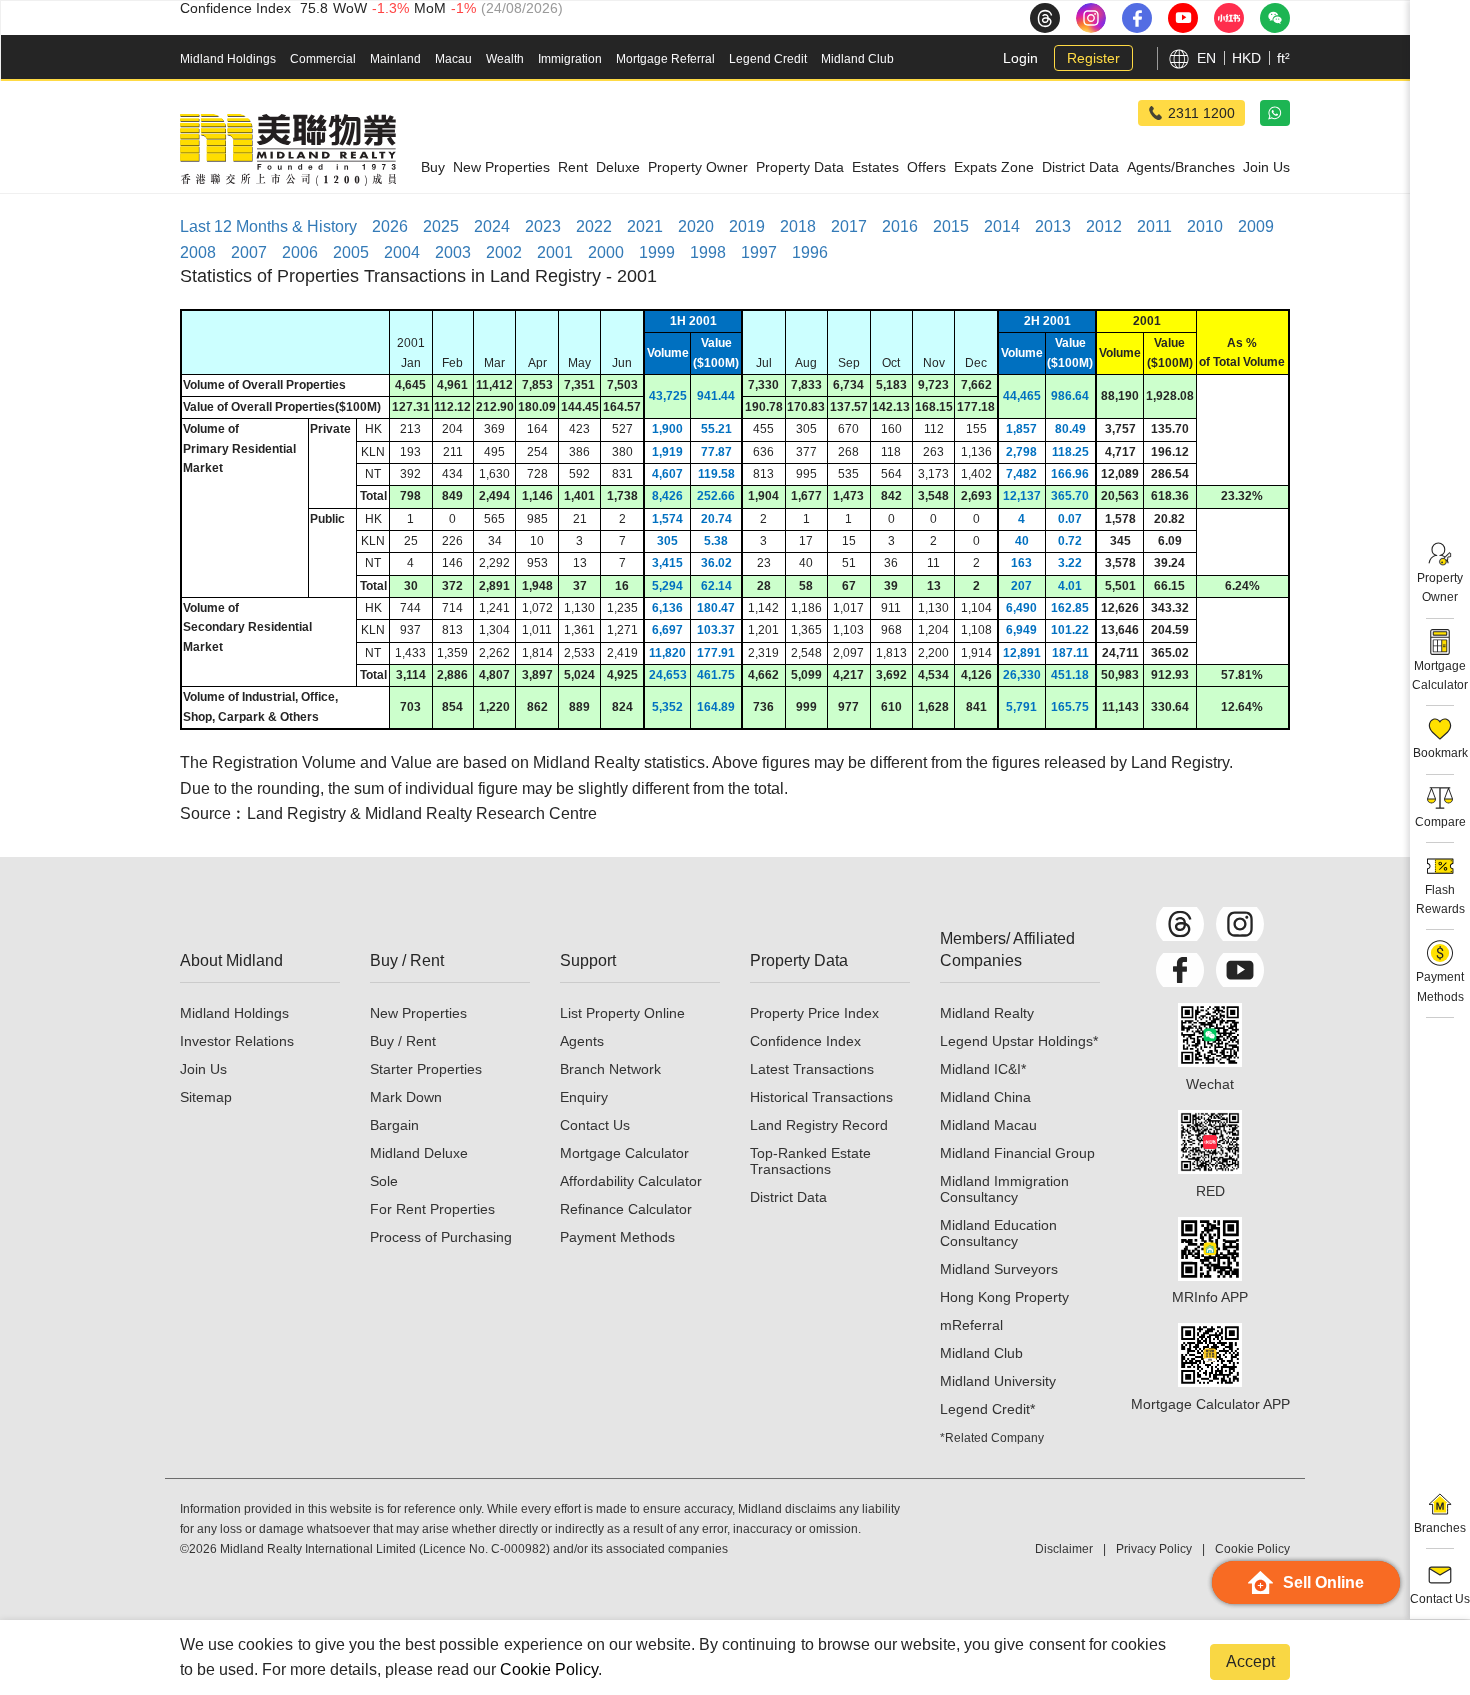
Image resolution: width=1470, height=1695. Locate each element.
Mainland (395, 59)
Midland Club (857, 59)
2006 (300, 252)
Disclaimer (1064, 1549)
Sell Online (1323, 1582)
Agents (582, 1041)
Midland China (985, 1097)
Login (1020, 58)
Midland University (998, 1381)
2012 (1104, 226)
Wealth (505, 59)
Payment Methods (617, 1237)
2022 (594, 226)
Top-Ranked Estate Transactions (810, 1161)
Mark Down (406, 1097)
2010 (1205, 226)
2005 (351, 252)
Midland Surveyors (999, 1269)
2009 (1256, 226)
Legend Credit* (987, 1409)
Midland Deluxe (419, 1153)
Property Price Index (814, 1013)
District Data (788, 1197)
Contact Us (595, 1125)
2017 (849, 226)
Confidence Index (805, 1041)
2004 (402, 252)
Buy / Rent (403, 1041)
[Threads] (1180, 924)
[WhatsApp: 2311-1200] (1275, 113)
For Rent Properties (432, 1209)
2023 (543, 226)
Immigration (570, 59)
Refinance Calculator (626, 1209)
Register (1093, 58)
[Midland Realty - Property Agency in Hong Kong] (288, 150)
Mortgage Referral (665, 59)
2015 (951, 226)
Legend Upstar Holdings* (1019, 1041)
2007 (249, 252)
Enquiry (584, 1097)
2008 (198, 252)
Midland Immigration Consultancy (1004, 1189)
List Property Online (622, 1013)
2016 (900, 226)
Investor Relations (237, 1041)
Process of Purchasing (441, 1237)
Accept (1250, 1661)
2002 (504, 252)
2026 (390, 226)
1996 (810, 252)
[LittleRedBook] (1210, 1142)
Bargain (394, 1125)
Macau (453, 59)
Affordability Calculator (631, 1181)
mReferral (971, 1325)
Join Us (203, 1069)
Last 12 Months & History (268, 226)
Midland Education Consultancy (998, 1233)
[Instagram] (1240, 924)
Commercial (323, 59)
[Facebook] (1180, 970)
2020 (696, 226)
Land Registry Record (819, 1125)
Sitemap (206, 1097)
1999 (657, 252)
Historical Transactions (821, 1097)
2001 (555, 252)
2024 (492, 226)
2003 (453, 252)
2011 (1154, 226)
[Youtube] (1240, 970)
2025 (441, 226)
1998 (708, 252)
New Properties (418, 1013)
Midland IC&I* (983, 1069)
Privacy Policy (1154, 1549)
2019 (747, 226)
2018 (798, 226)
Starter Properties (426, 1069)
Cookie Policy (549, 1669)
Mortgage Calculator (624, 1153)
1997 (759, 252)
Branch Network (610, 1069)
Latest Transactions (812, 1069)
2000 (606, 252)
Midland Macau (988, 1125)
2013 (1053, 226)
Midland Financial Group (1017, 1153)
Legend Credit (768, 59)
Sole (384, 1181)
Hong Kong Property (1004, 1297)
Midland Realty (987, 1013)
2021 (645, 226)
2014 (1002, 226)
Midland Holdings (228, 59)
